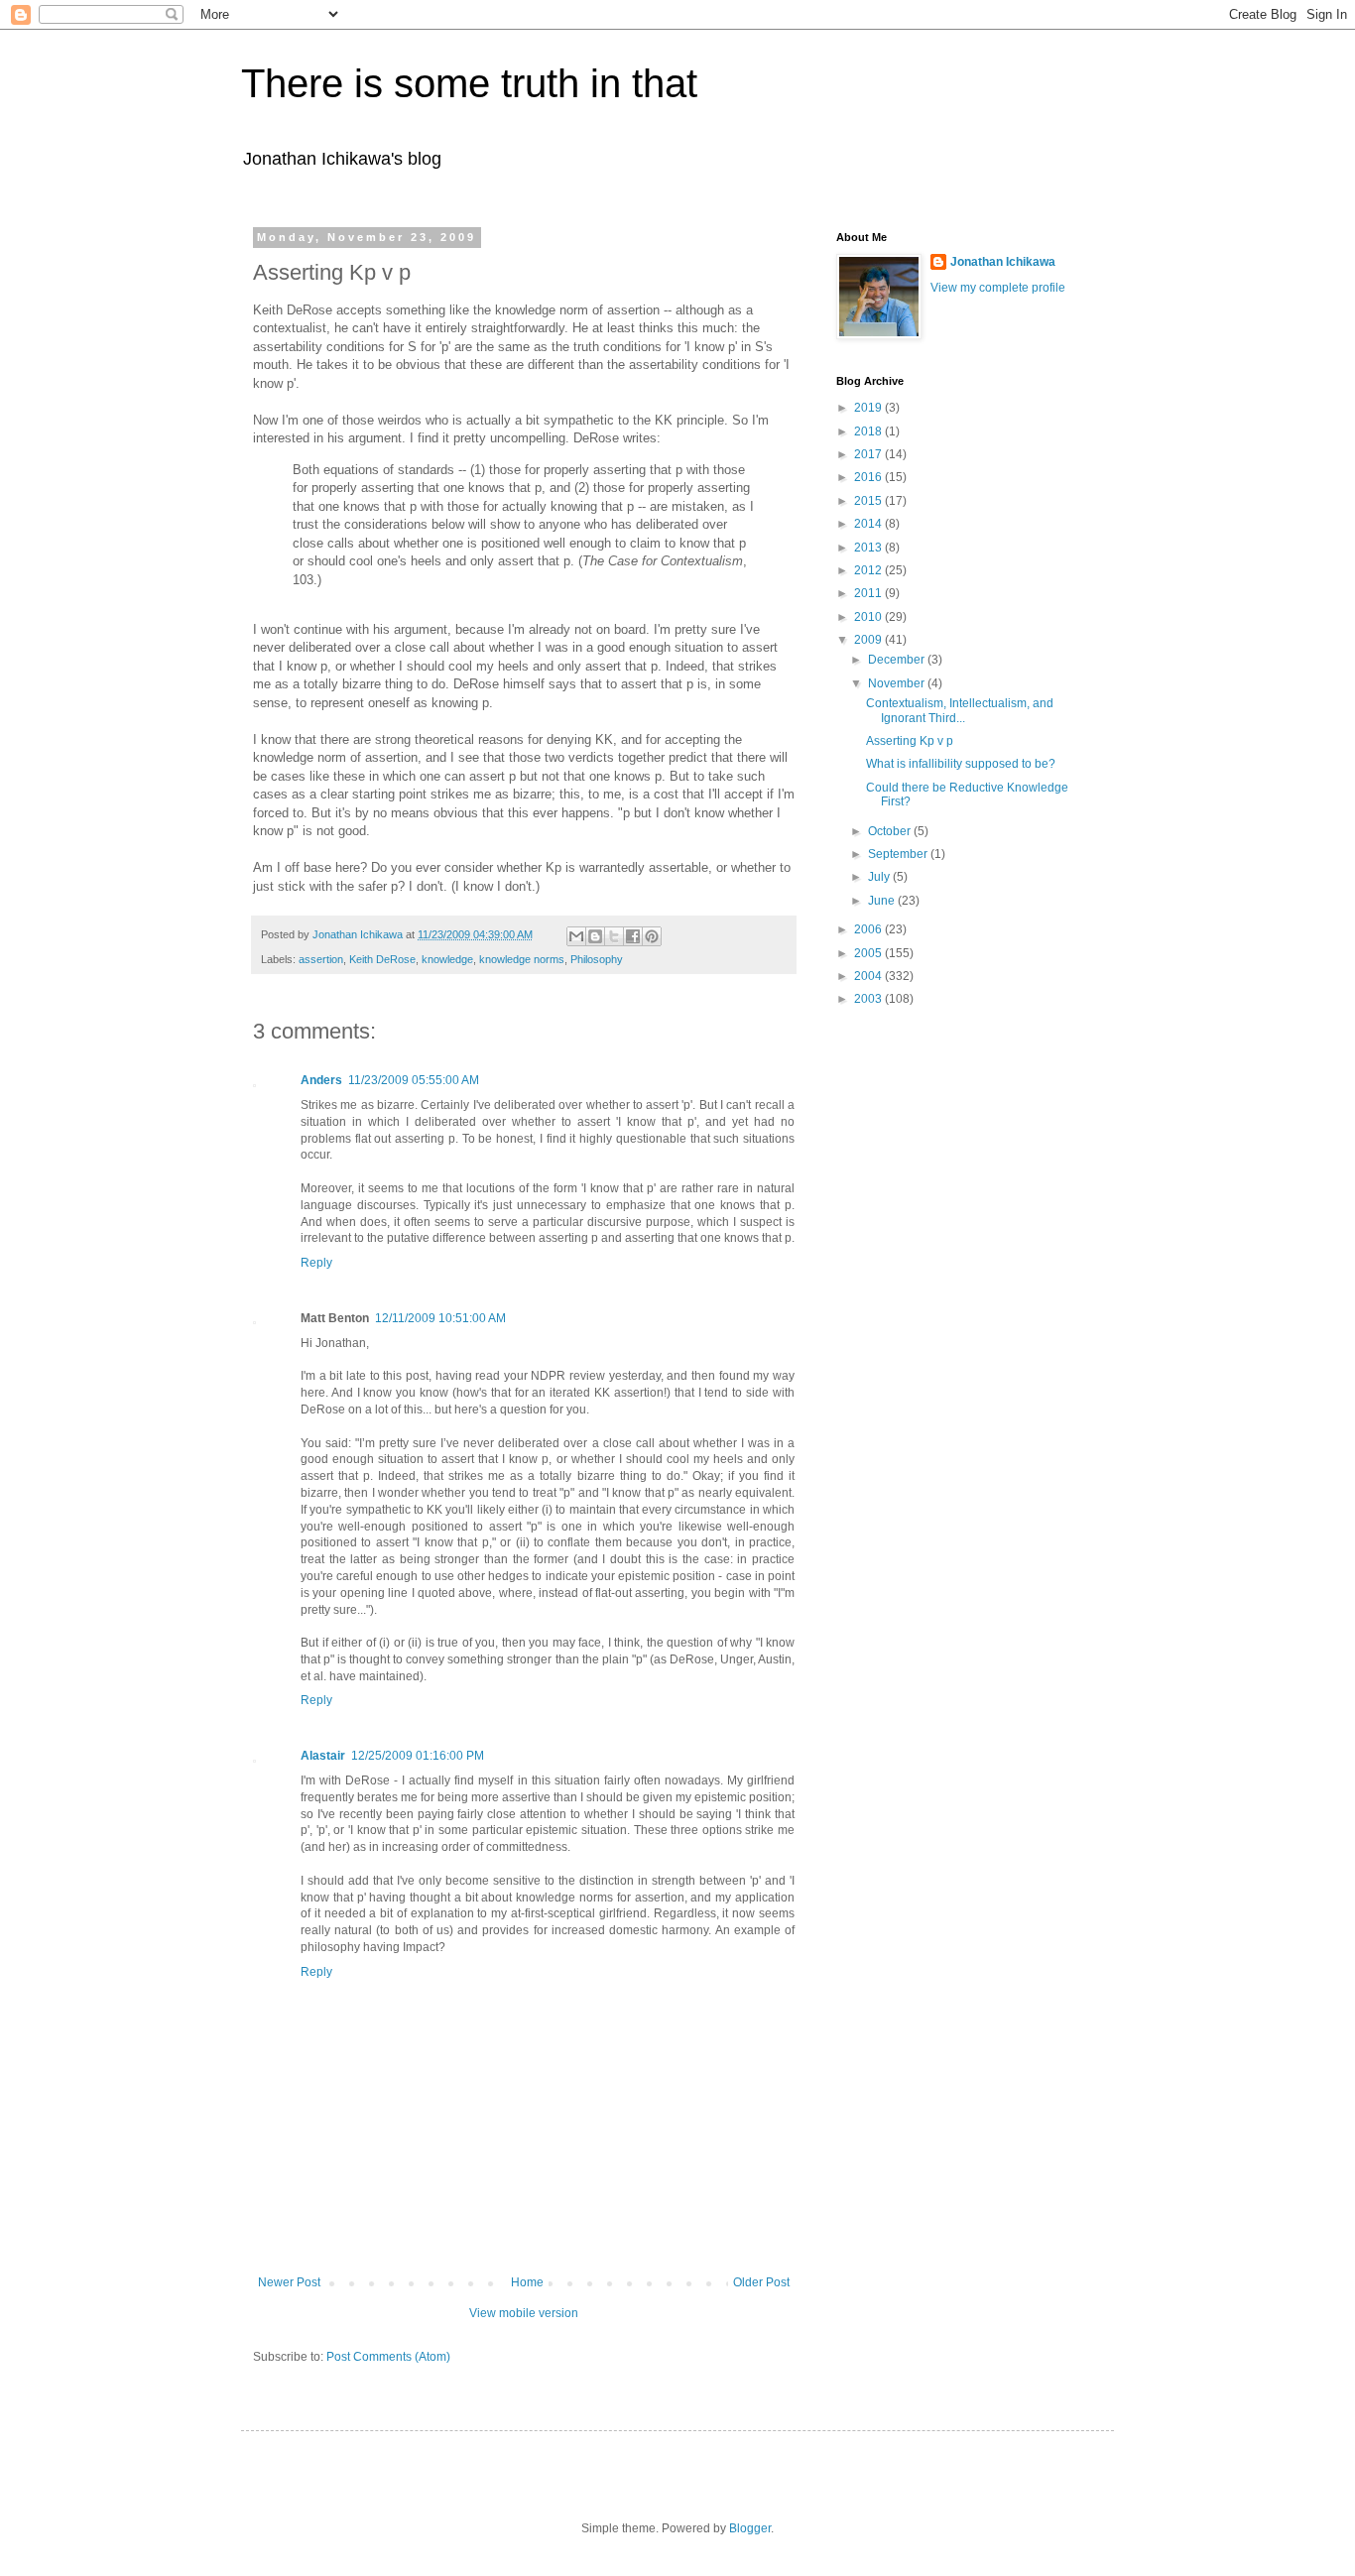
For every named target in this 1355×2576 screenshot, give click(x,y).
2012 (869, 570)
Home (527, 2282)
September (899, 854)
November (898, 683)
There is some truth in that (469, 83)
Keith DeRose (382, 959)
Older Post (761, 2282)
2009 (869, 640)
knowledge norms (522, 959)
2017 (869, 454)
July (880, 877)
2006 (869, 929)
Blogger (750, 2528)
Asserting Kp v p (910, 741)
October (891, 831)
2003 (869, 999)
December (898, 660)
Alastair (323, 1756)
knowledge (447, 959)
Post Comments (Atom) (388, 2357)
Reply (316, 1263)
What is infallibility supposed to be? (961, 764)
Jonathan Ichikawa (1003, 262)
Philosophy (597, 959)
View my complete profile (998, 288)
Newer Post (289, 2282)
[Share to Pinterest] (652, 936)
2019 (869, 408)
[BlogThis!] (595, 936)
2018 (869, 431)
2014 (869, 524)
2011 (869, 593)
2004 (869, 976)
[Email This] (576, 936)
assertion (321, 959)
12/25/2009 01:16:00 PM (418, 1756)
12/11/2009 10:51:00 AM (440, 1318)
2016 (869, 477)
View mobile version (524, 2313)
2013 (869, 548)
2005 (869, 953)
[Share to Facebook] (633, 936)
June (883, 901)
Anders (321, 1080)
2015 (869, 501)
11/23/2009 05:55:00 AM (414, 1080)
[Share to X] (614, 936)
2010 (869, 617)
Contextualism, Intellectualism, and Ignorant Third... (960, 710)
